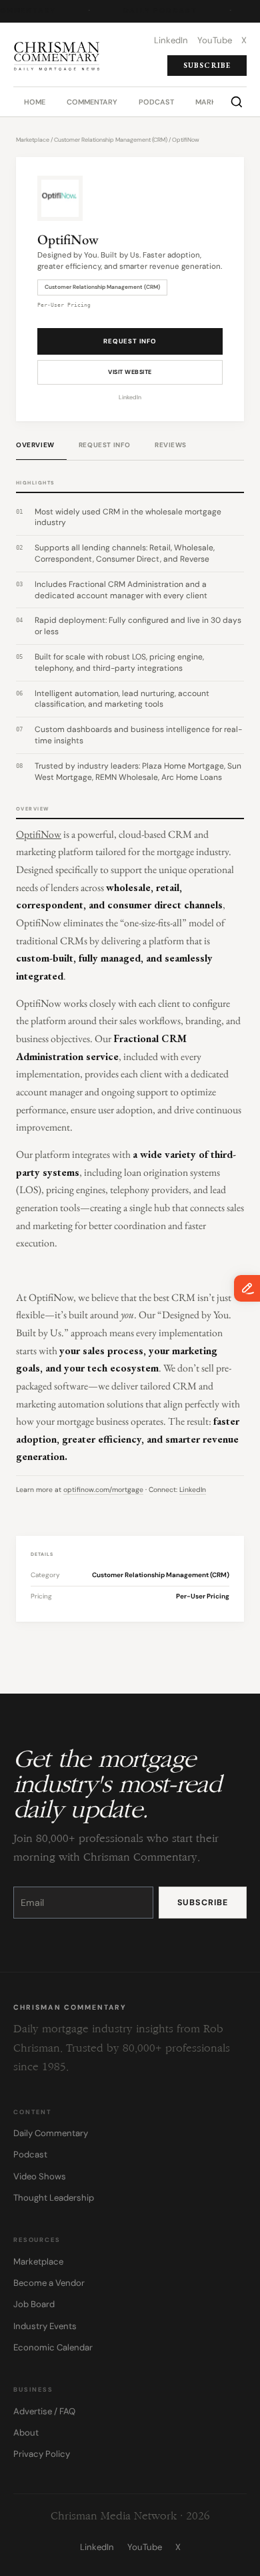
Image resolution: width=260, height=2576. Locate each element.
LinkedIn (130, 397)
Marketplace (33, 140)
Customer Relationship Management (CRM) (111, 140)
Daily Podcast (160, 11)
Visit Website (130, 372)
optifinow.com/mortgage (103, 1490)
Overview (35, 445)
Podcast (156, 102)
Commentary (92, 102)
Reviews (171, 445)
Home (35, 102)
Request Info (130, 341)
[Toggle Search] (237, 102)
